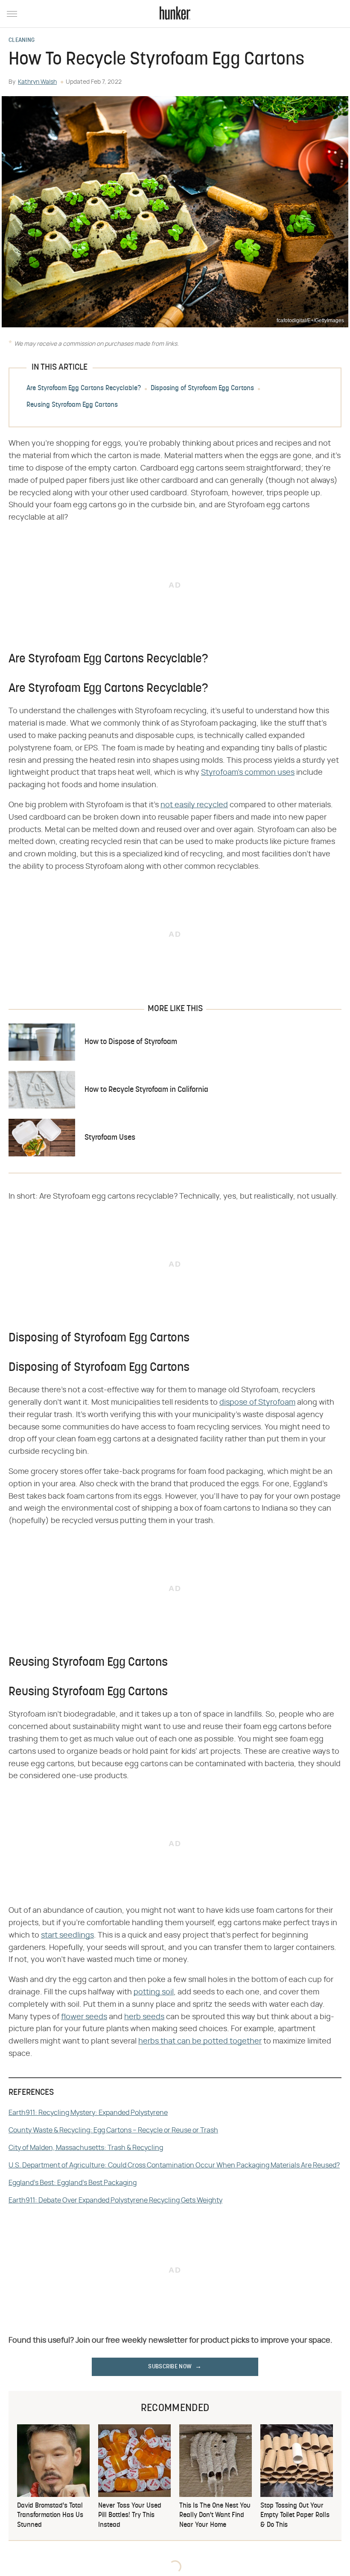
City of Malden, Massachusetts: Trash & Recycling (86, 2148)
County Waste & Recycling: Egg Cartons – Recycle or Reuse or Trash (113, 2130)
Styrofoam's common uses (248, 773)
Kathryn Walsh (37, 82)
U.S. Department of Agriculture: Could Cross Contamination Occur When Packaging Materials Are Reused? (174, 2165)
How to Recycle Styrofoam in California (146, 1090)
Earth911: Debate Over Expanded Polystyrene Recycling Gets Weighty (115, 2200)
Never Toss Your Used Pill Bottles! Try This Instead (130, 2516)
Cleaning (22, 41)
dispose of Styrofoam (257, 1403)
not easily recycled (194, 805)
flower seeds (84, 2017)
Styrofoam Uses (110, 1138)
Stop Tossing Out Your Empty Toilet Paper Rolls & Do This (295, 2516)
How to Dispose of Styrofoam (131, 1042)
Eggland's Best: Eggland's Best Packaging (73, 2183)
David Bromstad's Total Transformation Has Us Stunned (50, 2516)
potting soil (154, 1992)
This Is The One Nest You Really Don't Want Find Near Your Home (215, 2516)
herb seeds (144, 2017)
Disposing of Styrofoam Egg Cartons (202, 389)
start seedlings (67, 1935)
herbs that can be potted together (200, 2041)
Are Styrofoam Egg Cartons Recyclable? (84, 389)
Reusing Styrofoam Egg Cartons (72, 406)
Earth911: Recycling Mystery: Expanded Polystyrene (88, 2113)
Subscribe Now (170, 2367)
